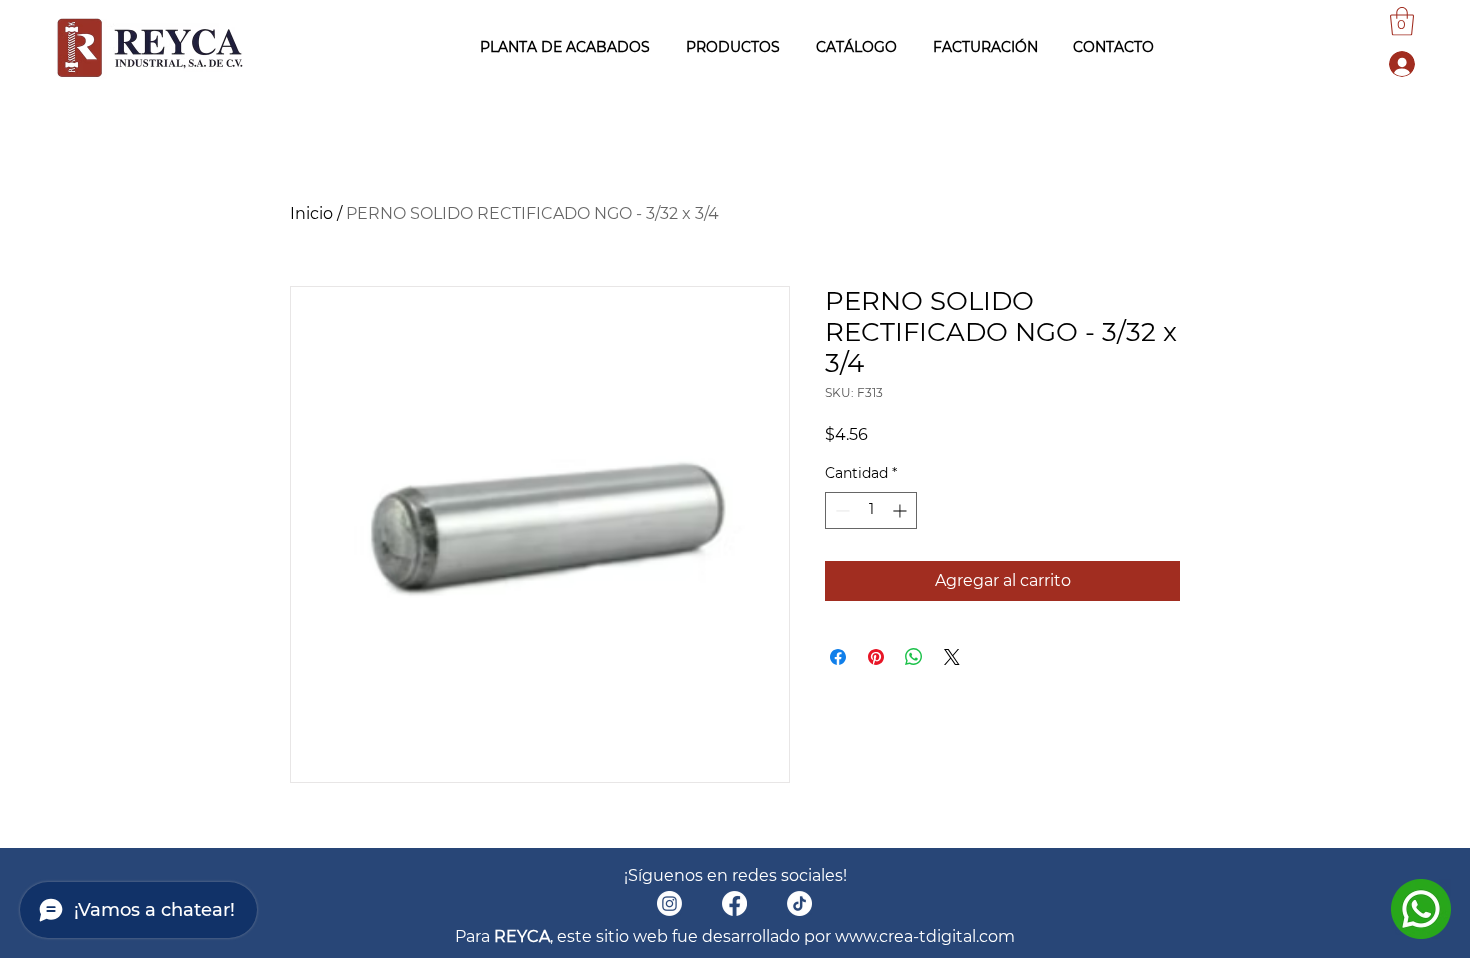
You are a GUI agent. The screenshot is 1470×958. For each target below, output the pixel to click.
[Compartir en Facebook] (838, 657)
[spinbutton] (871, 510)
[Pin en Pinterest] (876, 657)
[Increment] (901, 510)
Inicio (311, 213)
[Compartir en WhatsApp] (914, 657)
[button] (1402, 21)
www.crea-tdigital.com (925, 936)
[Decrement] (840, 510)
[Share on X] (952, 657)
